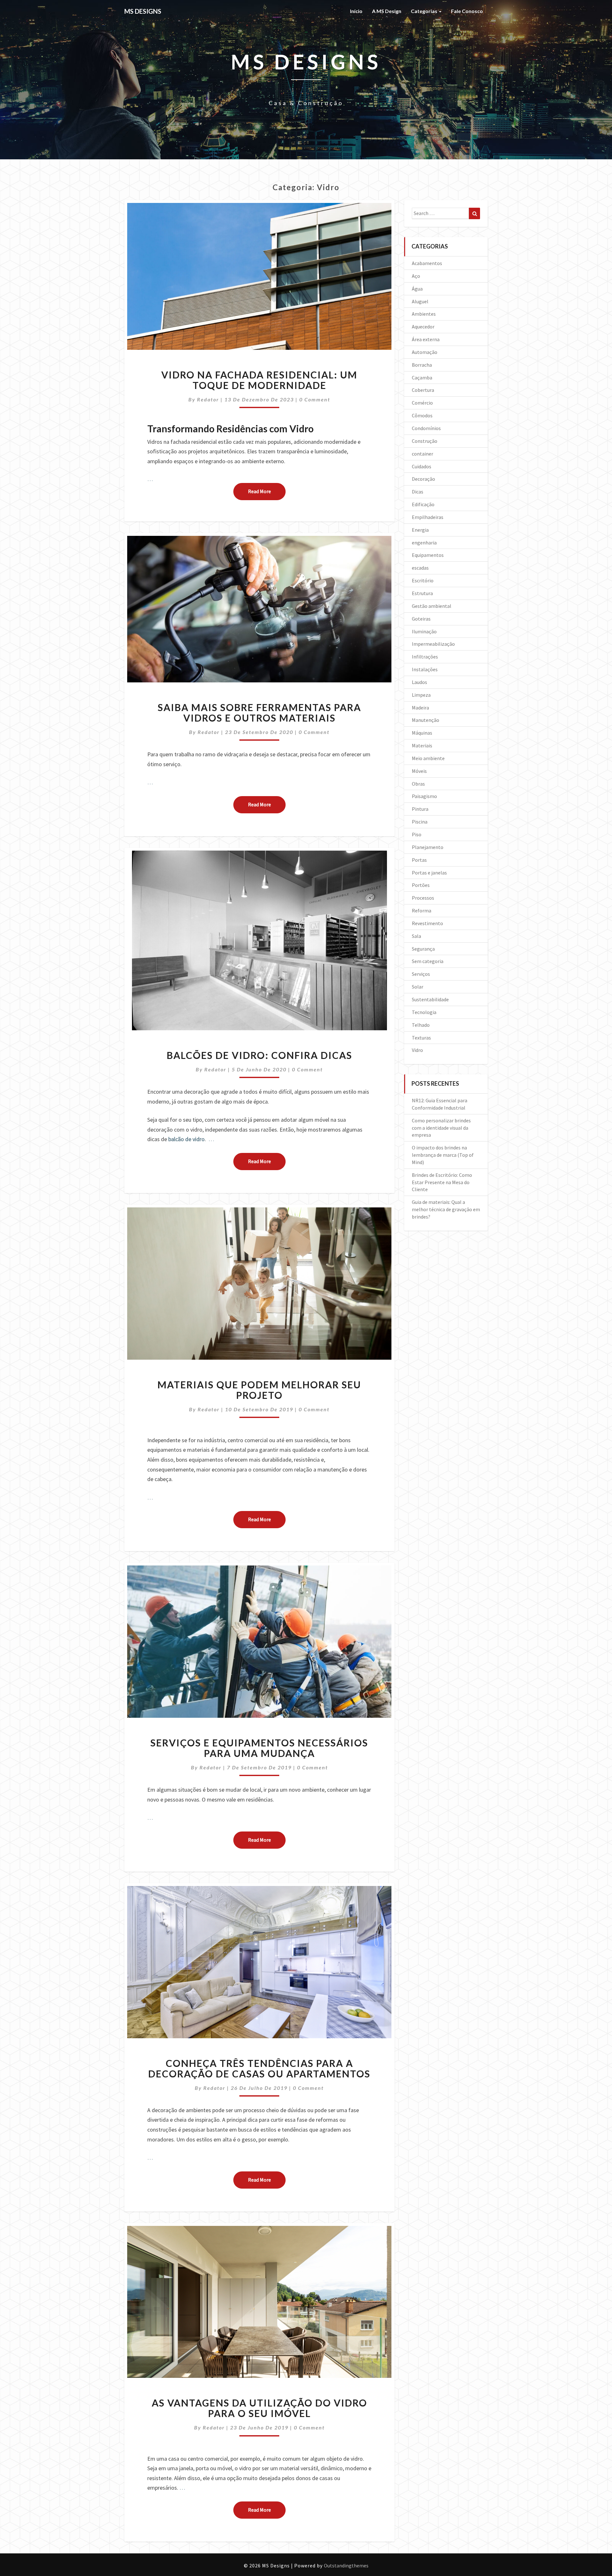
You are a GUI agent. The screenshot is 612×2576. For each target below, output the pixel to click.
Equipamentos (428, 555)
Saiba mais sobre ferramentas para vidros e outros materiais (259, 712)
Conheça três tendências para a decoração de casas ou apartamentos (259, 2068)
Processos (423, 898)
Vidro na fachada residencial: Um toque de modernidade (259, 380)
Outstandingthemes (346, 2565)
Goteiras (421, 619)
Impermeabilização (433, 644)
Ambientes (424, 314)
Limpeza (421, 695)
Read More (267, 491)
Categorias (425, 11)
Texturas (421, 1038)
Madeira (420, 708)
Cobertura (423, 390)
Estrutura (422, 593)
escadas (420, 568)
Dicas (418, 492)
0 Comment (315, 399)
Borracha (422, 365)
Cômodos (422, 415)
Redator (208, 399)
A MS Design (387, 11)
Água (417, 289)
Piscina (420, 822)
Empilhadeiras (428, 517)
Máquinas (422, 733)
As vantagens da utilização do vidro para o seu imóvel (259, 2408)
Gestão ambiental (432, 606)
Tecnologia (424, 1012)
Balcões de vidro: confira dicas (259, 1055)
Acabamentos (427, 263)
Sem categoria (428, 961)
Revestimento (427, 923)
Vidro (417, 1050)
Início (356, 11)
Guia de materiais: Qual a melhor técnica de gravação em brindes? (446, 1209)
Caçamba (422, 378)
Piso (417, 834)
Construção (425, 441)
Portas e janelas (429, 873)
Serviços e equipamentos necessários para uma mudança (259, 1748)
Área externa (426, 339)
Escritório (423, 580)
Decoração (423, 479)
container (423, 454)
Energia (420, 530)
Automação (425, 352)
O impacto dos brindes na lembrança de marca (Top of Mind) (443, 1155)
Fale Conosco (467, 11)
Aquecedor (423, 327)
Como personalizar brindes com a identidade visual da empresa (441, 1128)
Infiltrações (425, 657)
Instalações (425, 669)
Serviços (421, 974)
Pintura (420, 809)
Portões (421, 885)
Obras (418, 784)
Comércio (422, 403)
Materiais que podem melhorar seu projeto (259, 1390)
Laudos (419, 682)
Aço (416, 276)
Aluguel (420, 301)
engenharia (424, 543)
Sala (416, 936)
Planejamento (428, 847)
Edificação (423, 504)
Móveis (419, 771)
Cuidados (422, 466)
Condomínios (426, 428)
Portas (419, 860)
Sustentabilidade (430, 999)
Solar (418, 987)
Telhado (421, 1025)
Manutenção (426, 720)
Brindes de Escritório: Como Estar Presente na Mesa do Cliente (442, 1182)
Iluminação (424, 631)
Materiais (422, 745)
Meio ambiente (428, 758)
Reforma (422, 910)
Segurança (423, 949)
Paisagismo (424, 796)
